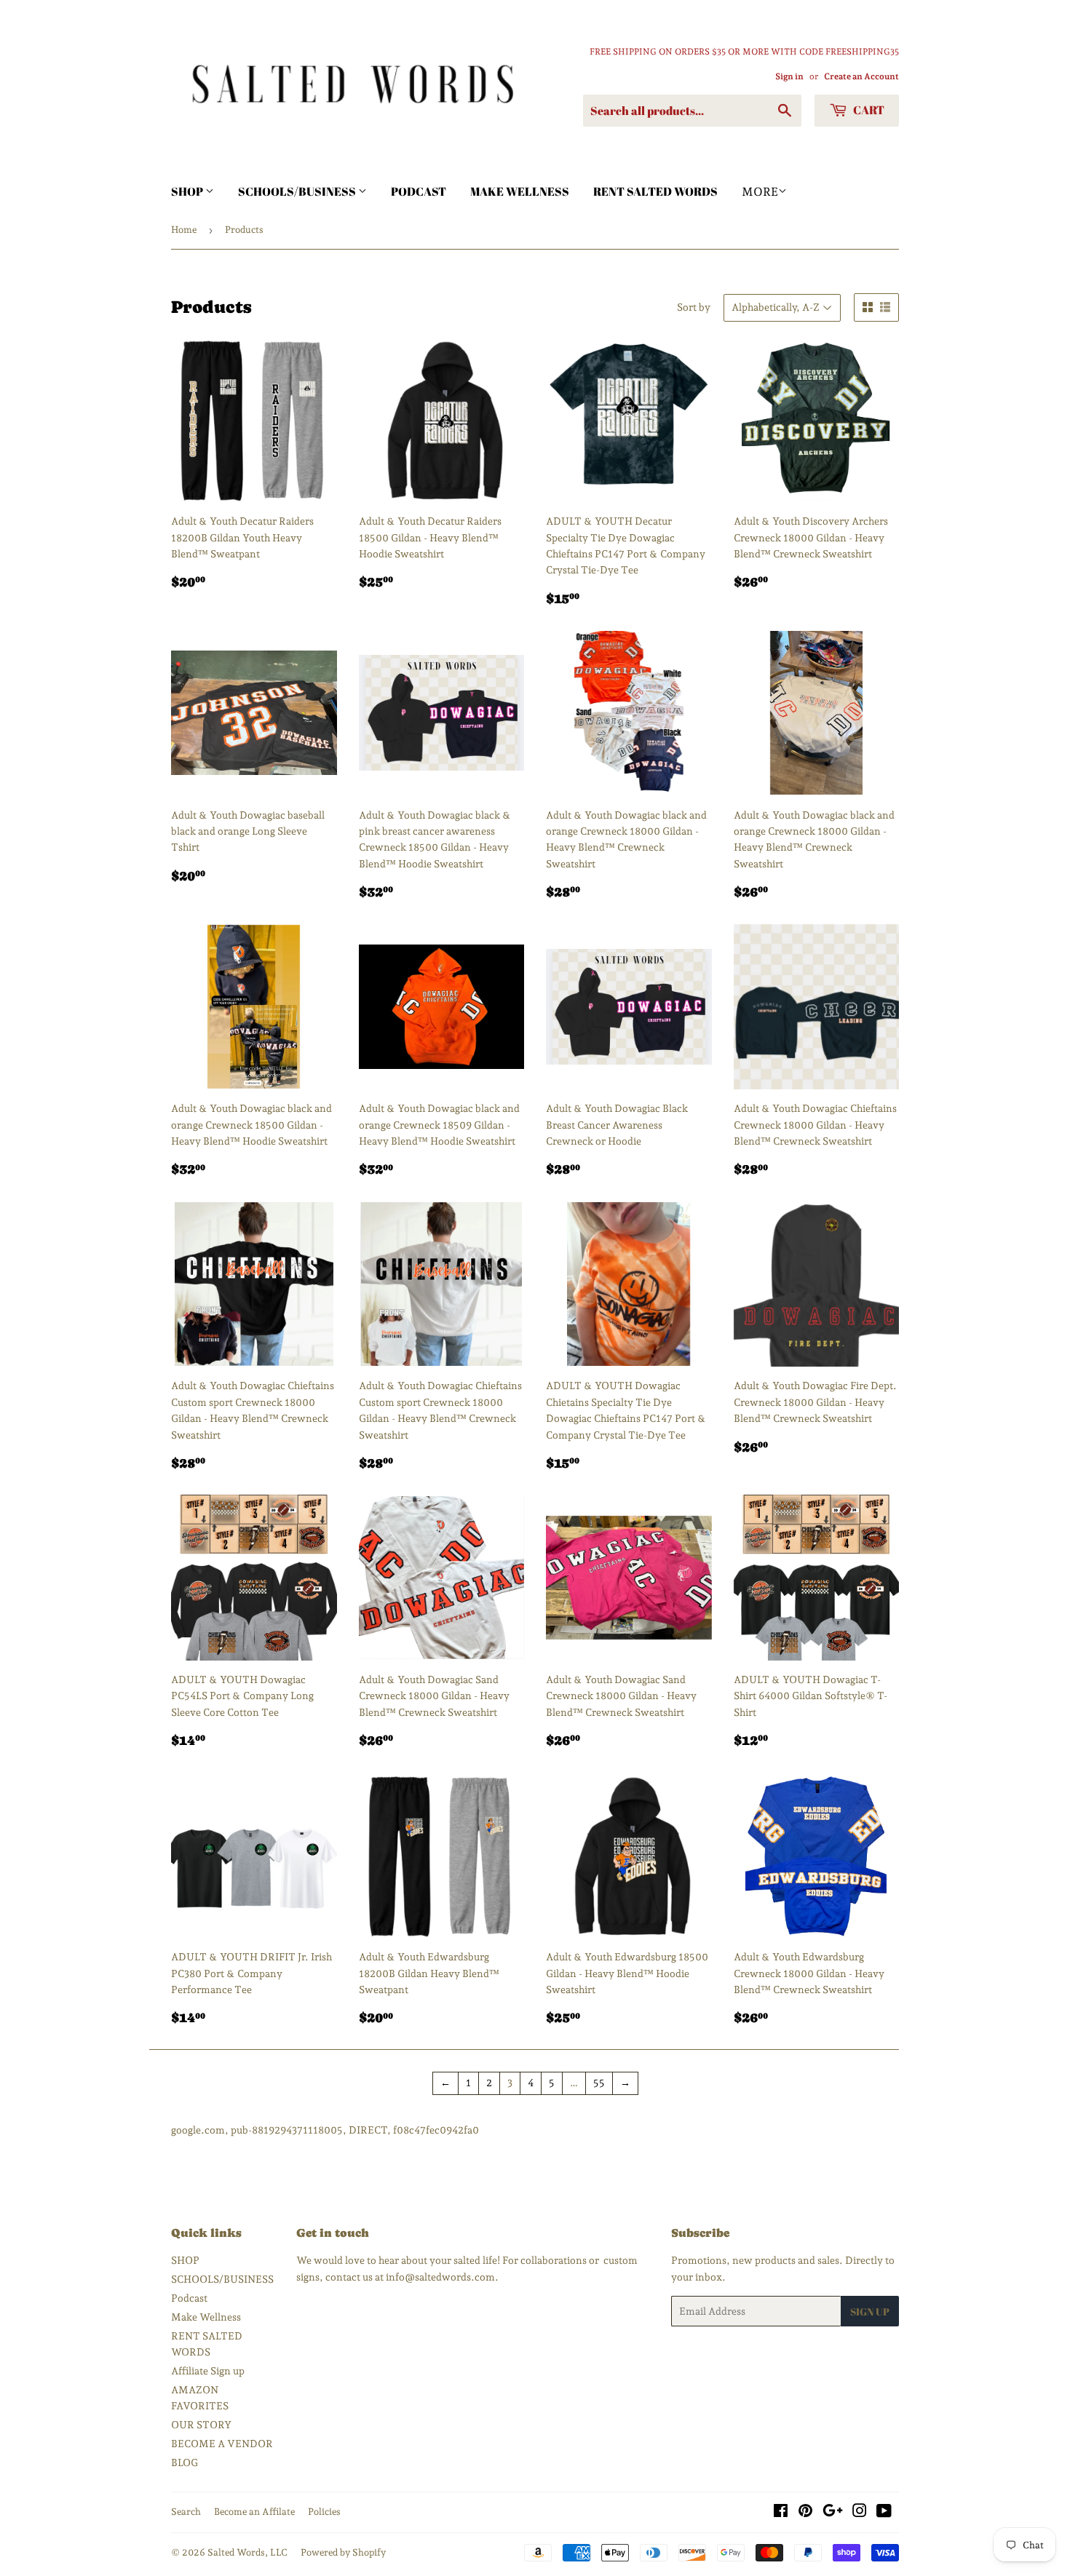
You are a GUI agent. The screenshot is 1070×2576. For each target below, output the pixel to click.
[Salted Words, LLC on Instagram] (860, 2513)
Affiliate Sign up (208, 2371)
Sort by (694, 307)
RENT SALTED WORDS (655, 191)
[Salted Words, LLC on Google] (833, 2513)
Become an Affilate (254, 2512)
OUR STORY (201, 2425)
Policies (324, 2512)
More (760, 192)
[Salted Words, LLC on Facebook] (781, 2513)
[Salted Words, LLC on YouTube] (884, 2513)
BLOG (185, 2462)
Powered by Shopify (343, 2552)
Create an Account (861, 76)
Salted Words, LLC (247, 2552)
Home (184, 230)
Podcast (419, 191)
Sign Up (870, 2311)
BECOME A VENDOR (222, 2444)
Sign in (789, 76)
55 (599, 2083)
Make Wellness (520, 191)
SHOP (188, 191)
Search (186, 2512)
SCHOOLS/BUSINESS (298, 191)
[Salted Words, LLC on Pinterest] (805, 2513)
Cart (868, 110)
